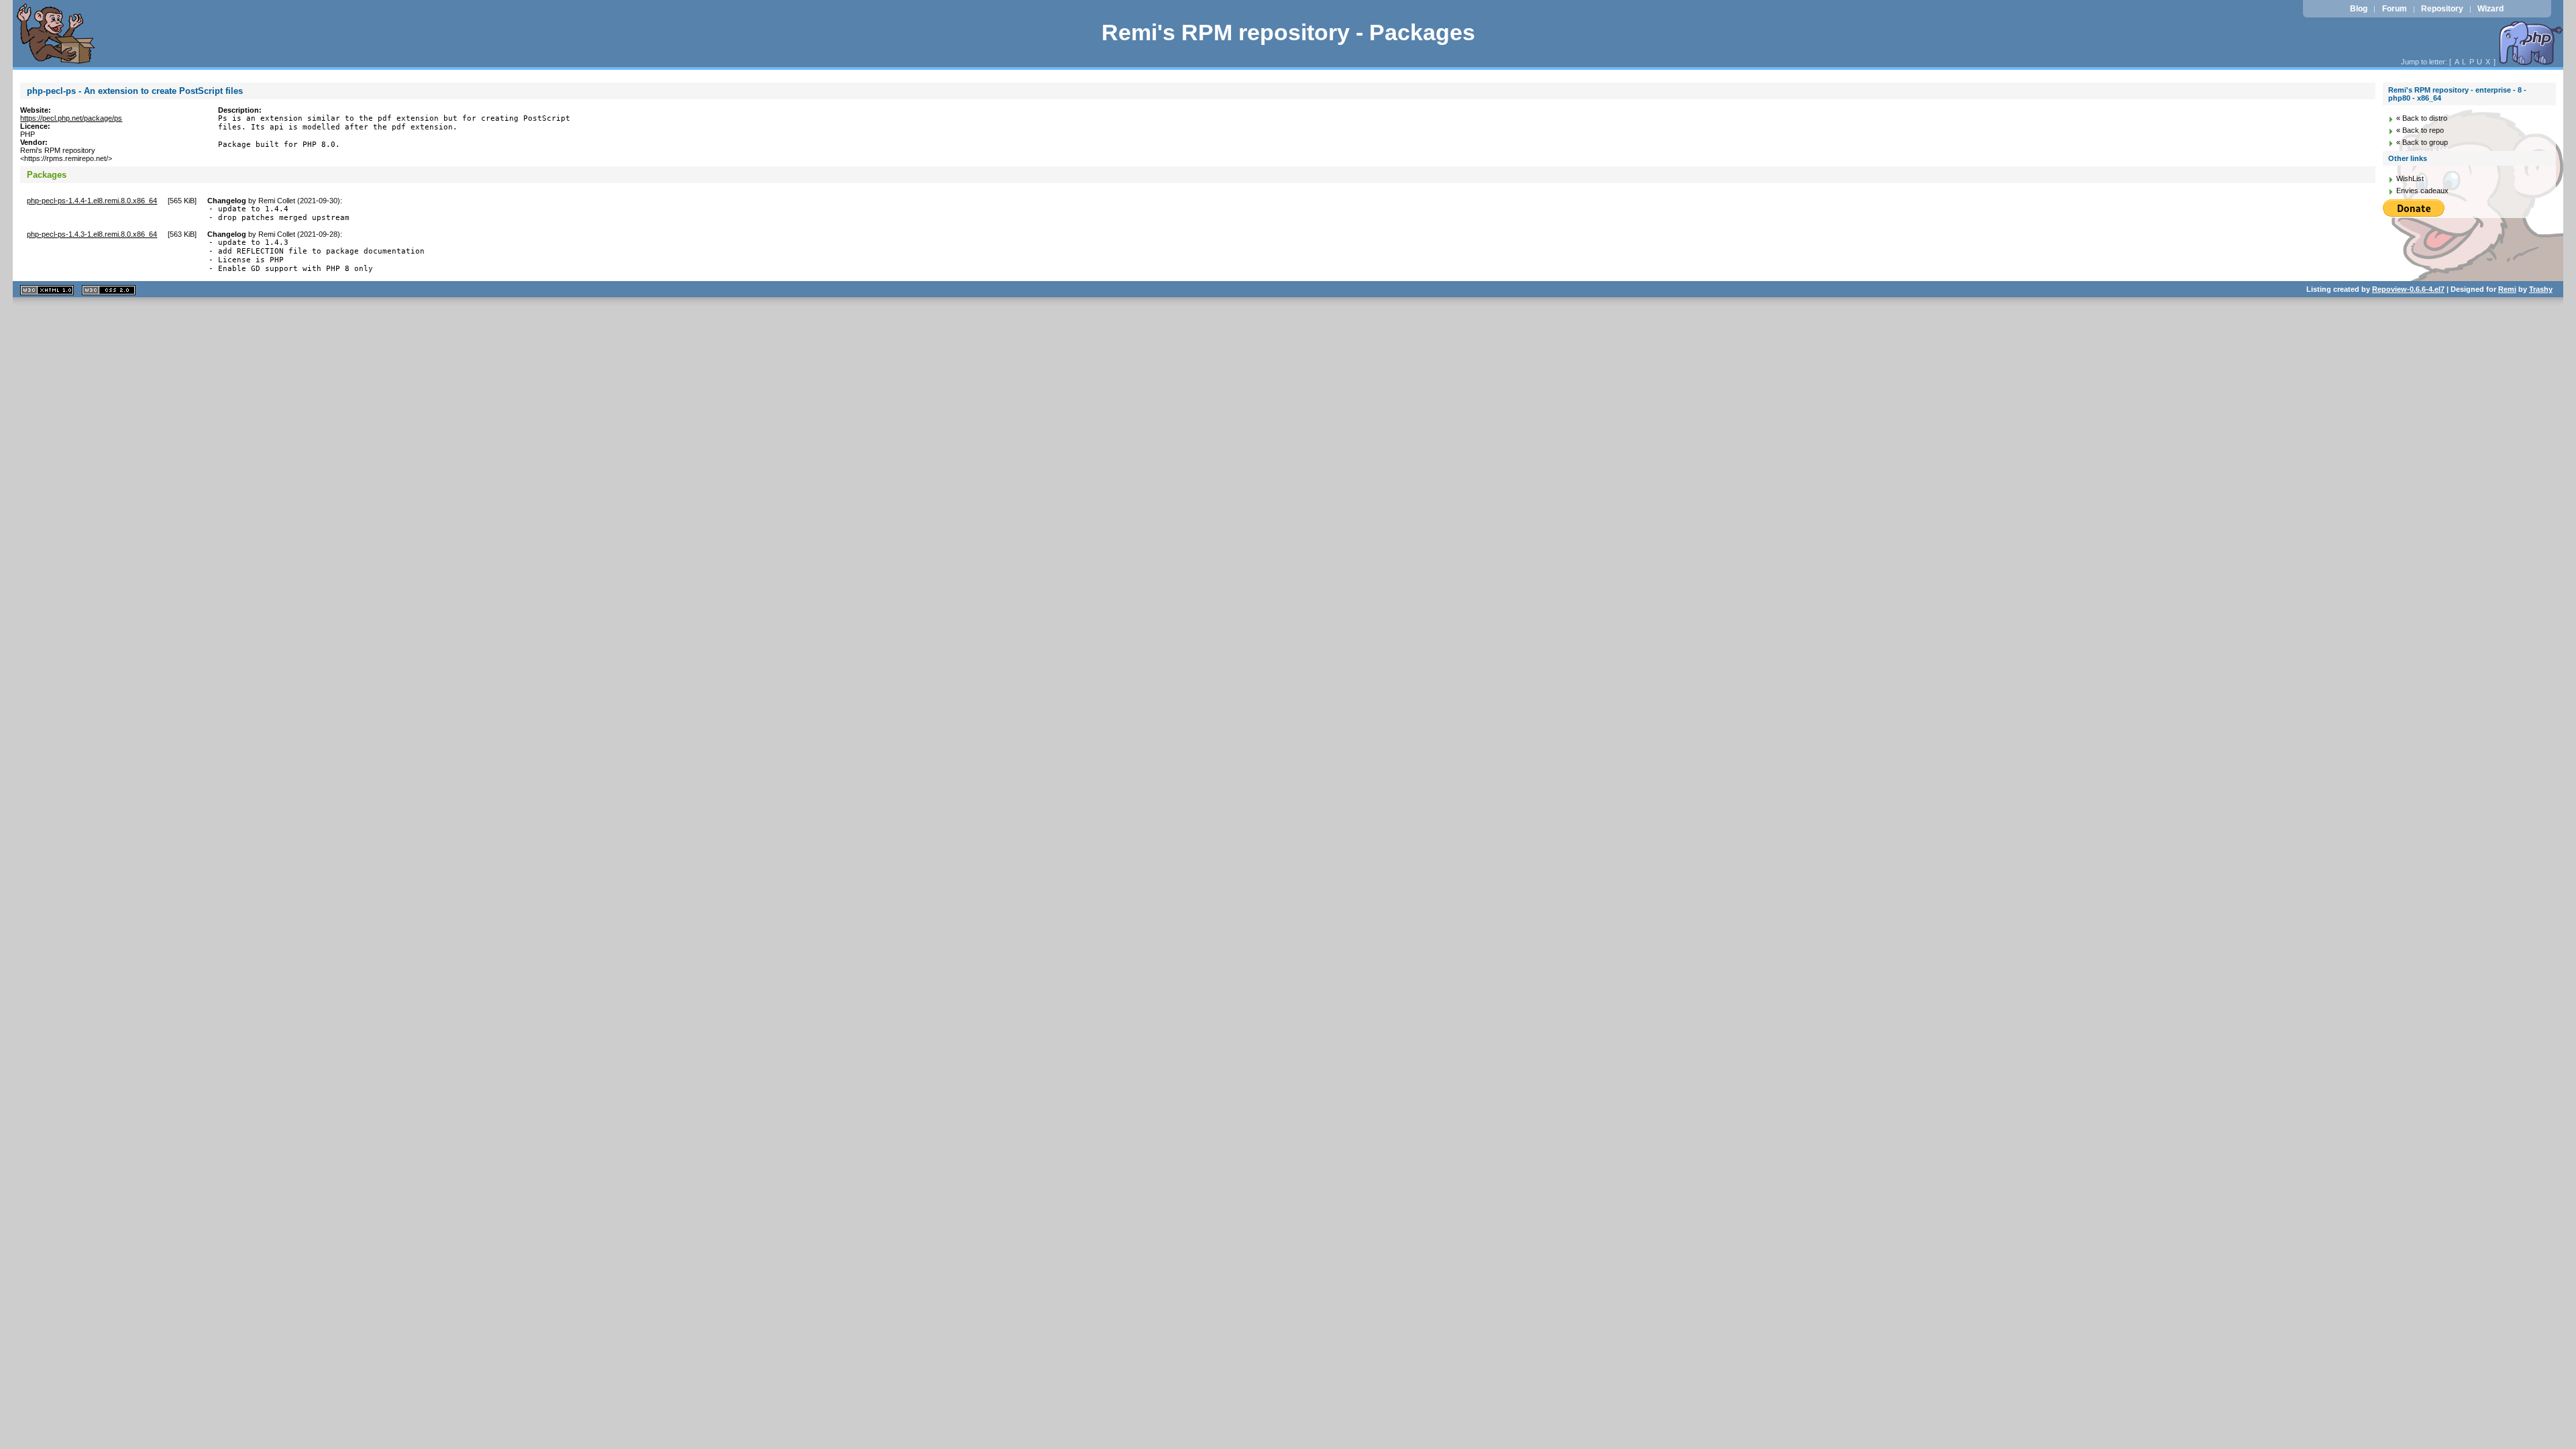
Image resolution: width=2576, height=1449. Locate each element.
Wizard (2490, 9)
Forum (2395, 9)
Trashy (2541, 289)
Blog (2359, 9)
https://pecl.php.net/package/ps (71, 118)
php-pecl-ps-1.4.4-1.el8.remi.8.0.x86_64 (92, 201)
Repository (2442, 9)
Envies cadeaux (2422, 191)
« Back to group (2422, 142)
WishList (2410, 178)
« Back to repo (2420, 130)
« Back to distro (2422, 118)
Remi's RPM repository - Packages (1288, 33)
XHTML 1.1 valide (47, 290)
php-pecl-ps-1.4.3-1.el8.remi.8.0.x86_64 (92, 234)
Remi (2507, 289)
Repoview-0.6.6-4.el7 (2408, 289)
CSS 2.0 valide (109, 290)
